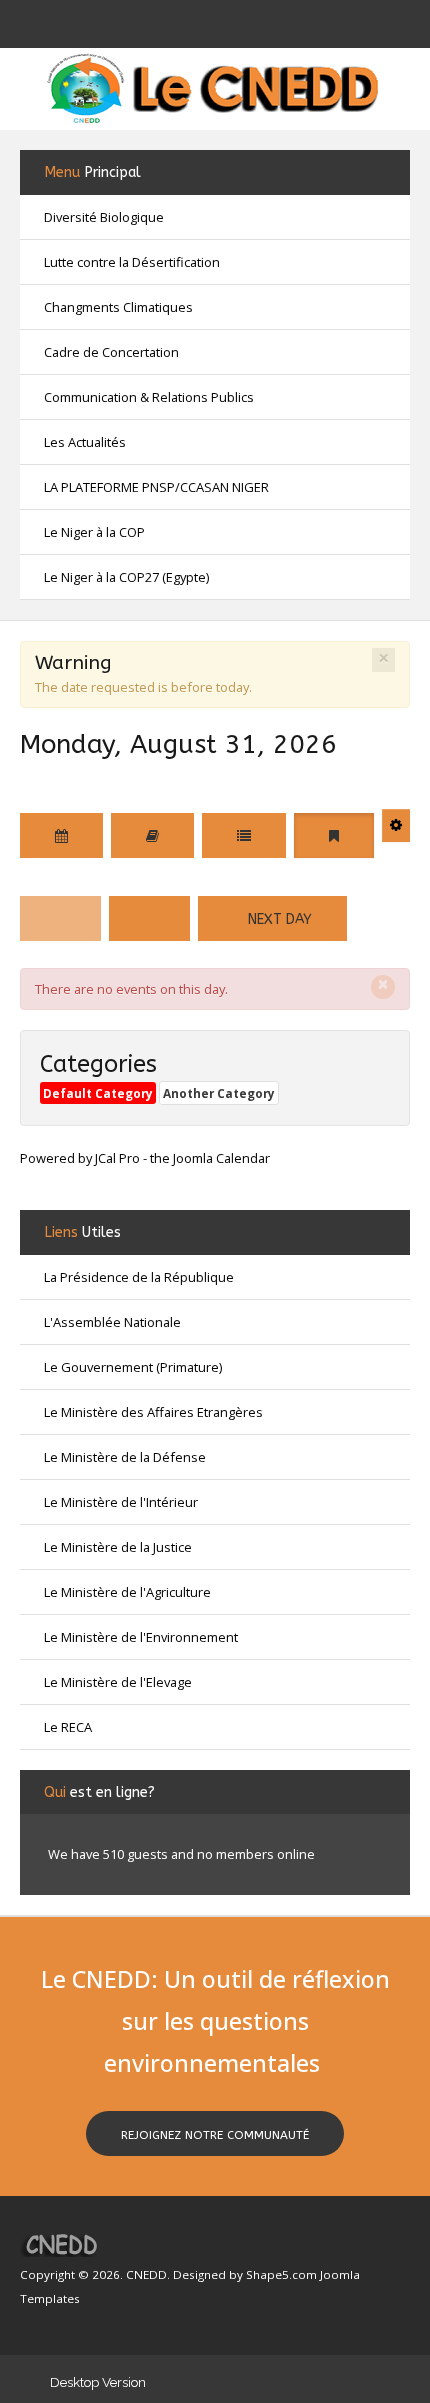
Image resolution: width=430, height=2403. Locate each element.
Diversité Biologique (104, 217)
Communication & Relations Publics (149, 397)
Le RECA (68, 1727)
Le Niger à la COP (94, 532)
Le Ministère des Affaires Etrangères (153, 1412)
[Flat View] (152, 835)
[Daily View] (334, 835)
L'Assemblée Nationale (112, 1322)
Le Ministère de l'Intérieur (121, 1502)
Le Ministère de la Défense (125, 1457)
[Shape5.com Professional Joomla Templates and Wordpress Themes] (62, 2244)
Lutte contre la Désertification (132, 262)
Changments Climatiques (118, 307)
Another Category (219, 1093)
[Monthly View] (61, 835)
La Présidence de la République (139, 1277)
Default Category (98, 1093)
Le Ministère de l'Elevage (118, 1682)
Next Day (278, 919)
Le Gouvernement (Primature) (133, 1367)
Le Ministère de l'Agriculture (127, 1592)
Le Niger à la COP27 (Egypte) (126, 577)
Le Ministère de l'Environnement (141, 1637)
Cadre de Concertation (111, 352)
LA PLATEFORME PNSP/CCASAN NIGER (156, 487)
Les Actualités (85, 442)
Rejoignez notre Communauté (215, 2135)
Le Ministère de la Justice (118, 1547)
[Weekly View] (244, 835)
